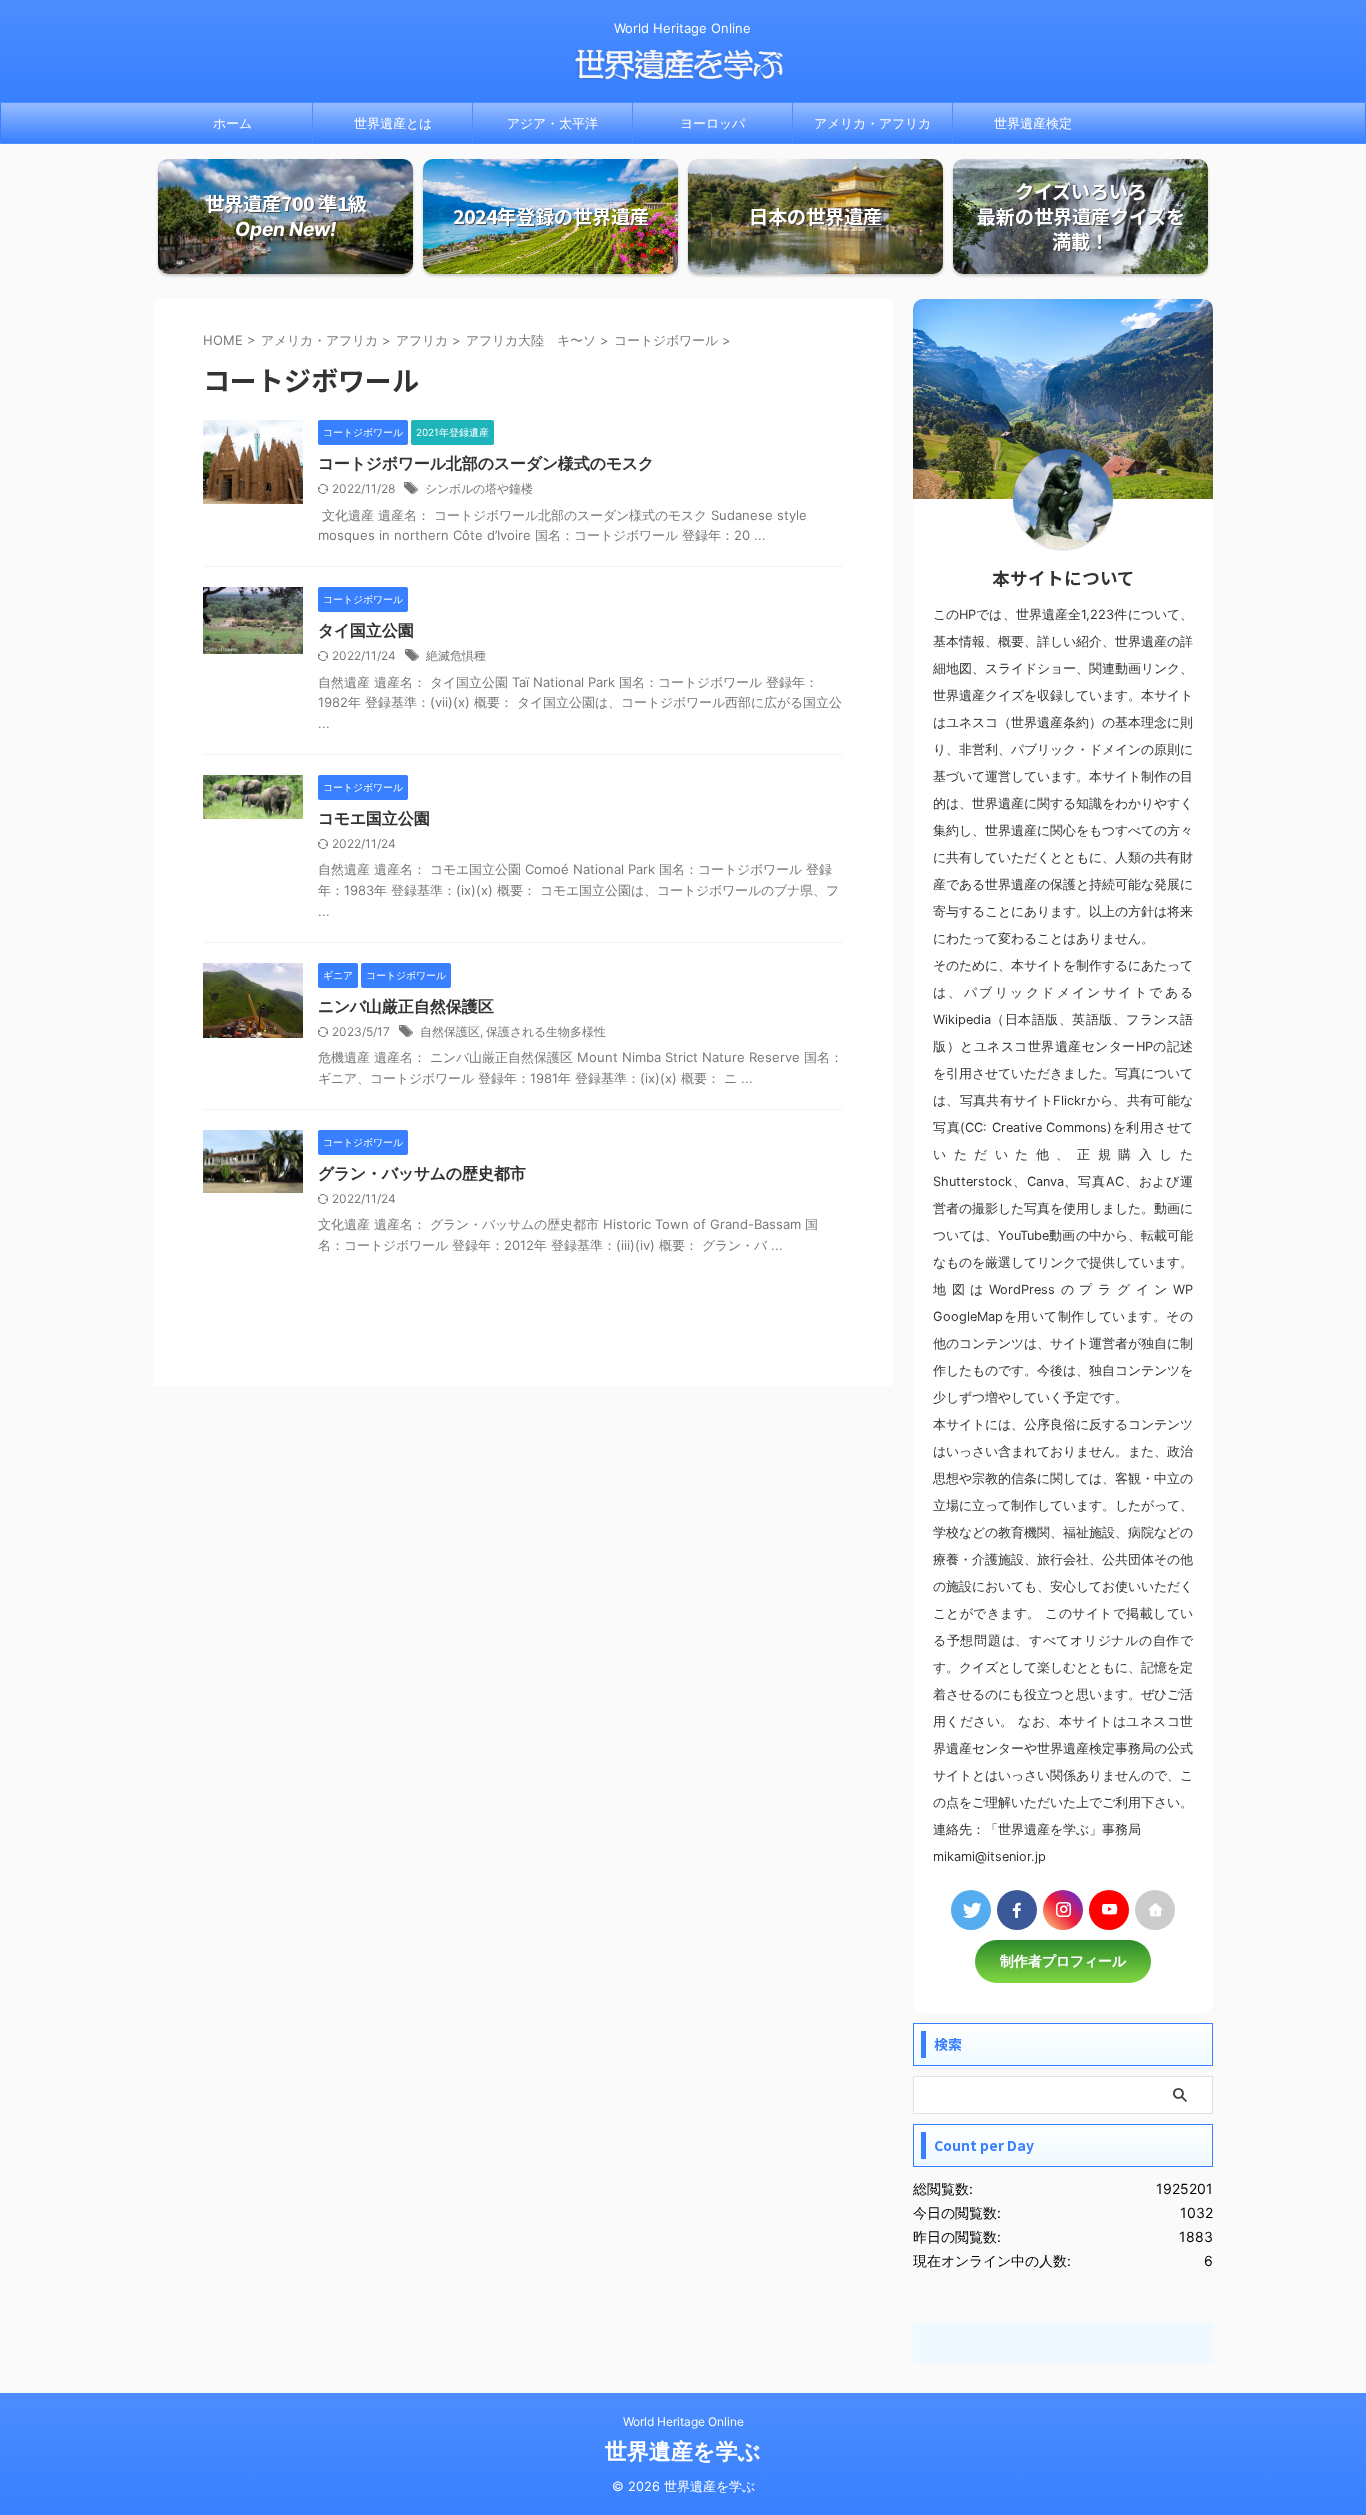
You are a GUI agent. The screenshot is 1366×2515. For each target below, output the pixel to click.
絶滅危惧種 (456, 655)
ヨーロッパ (712, 123)
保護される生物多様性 (546, 1031)
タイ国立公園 (366, 630)
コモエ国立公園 (374, 818)
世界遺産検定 (1033, 123)
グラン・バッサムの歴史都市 (422, 1173)
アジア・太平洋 (552, 123)
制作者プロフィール (1063, 1961)
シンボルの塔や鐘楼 (479, 488)
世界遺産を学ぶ (683, 2451)
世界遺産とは (393, 123)
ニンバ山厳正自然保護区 (406, 1006)
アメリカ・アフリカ (872, 123)
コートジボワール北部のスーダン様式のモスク (486, 463)
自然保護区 (450, 1031)
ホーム (232, 123)
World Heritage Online (683, 2421)
